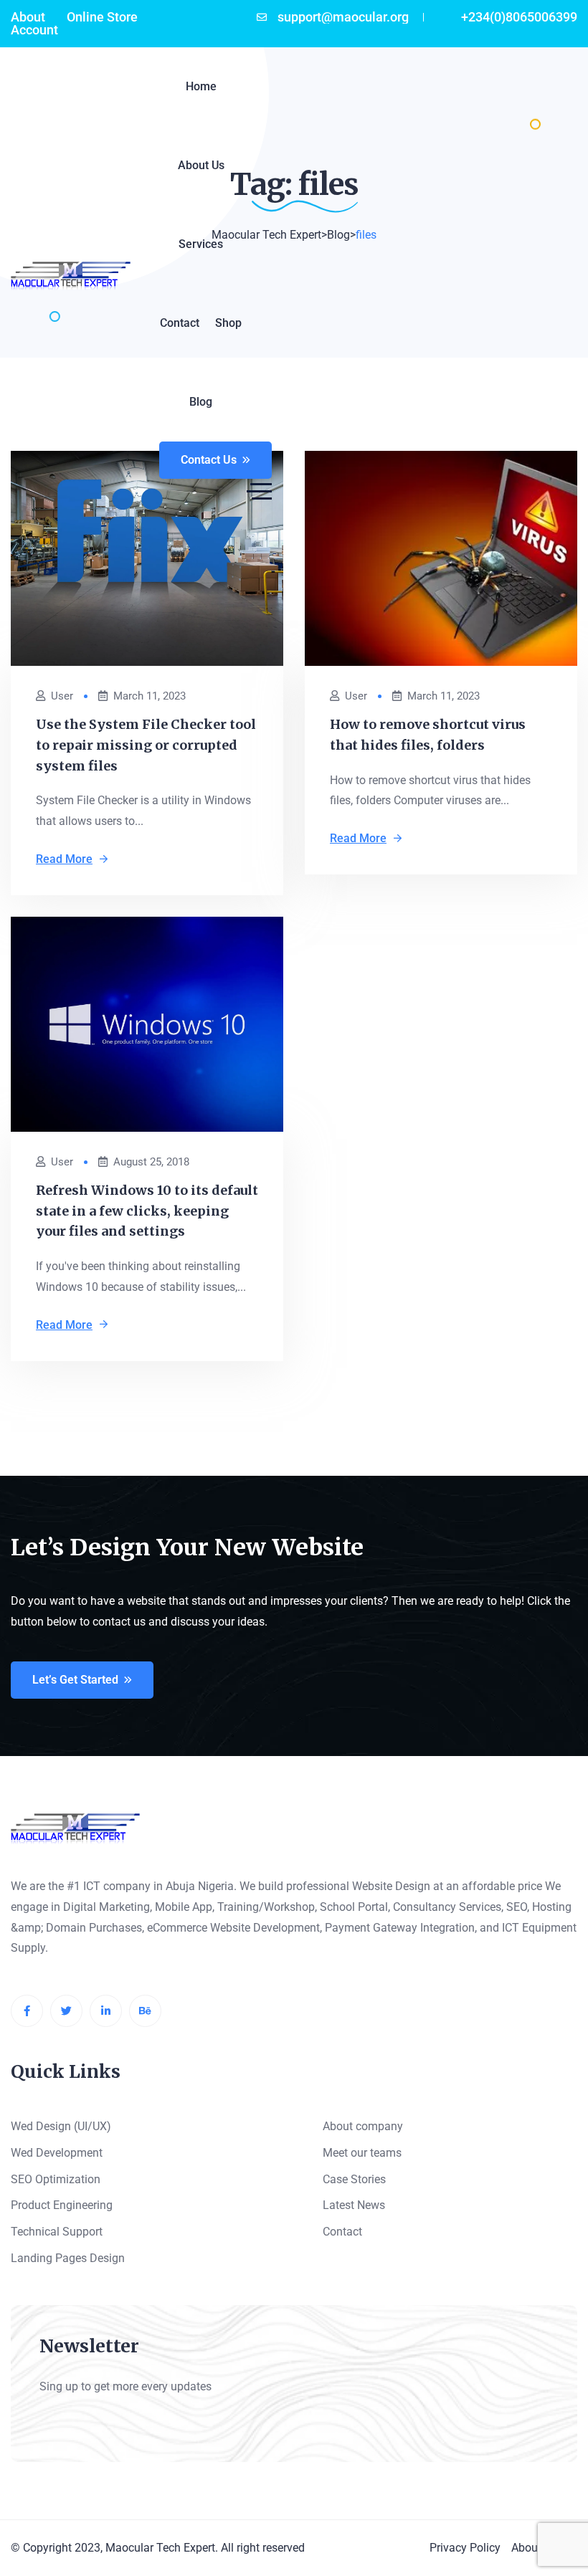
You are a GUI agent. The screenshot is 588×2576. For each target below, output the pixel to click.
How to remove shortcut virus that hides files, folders (428, 735)
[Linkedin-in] (106, 2011)
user (62, 696)
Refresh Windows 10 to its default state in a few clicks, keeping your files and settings (147, 1211)
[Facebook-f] (27, 2011)
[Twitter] (66, 2011)
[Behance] (145, 2011)
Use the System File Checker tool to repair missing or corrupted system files (146, 745)
